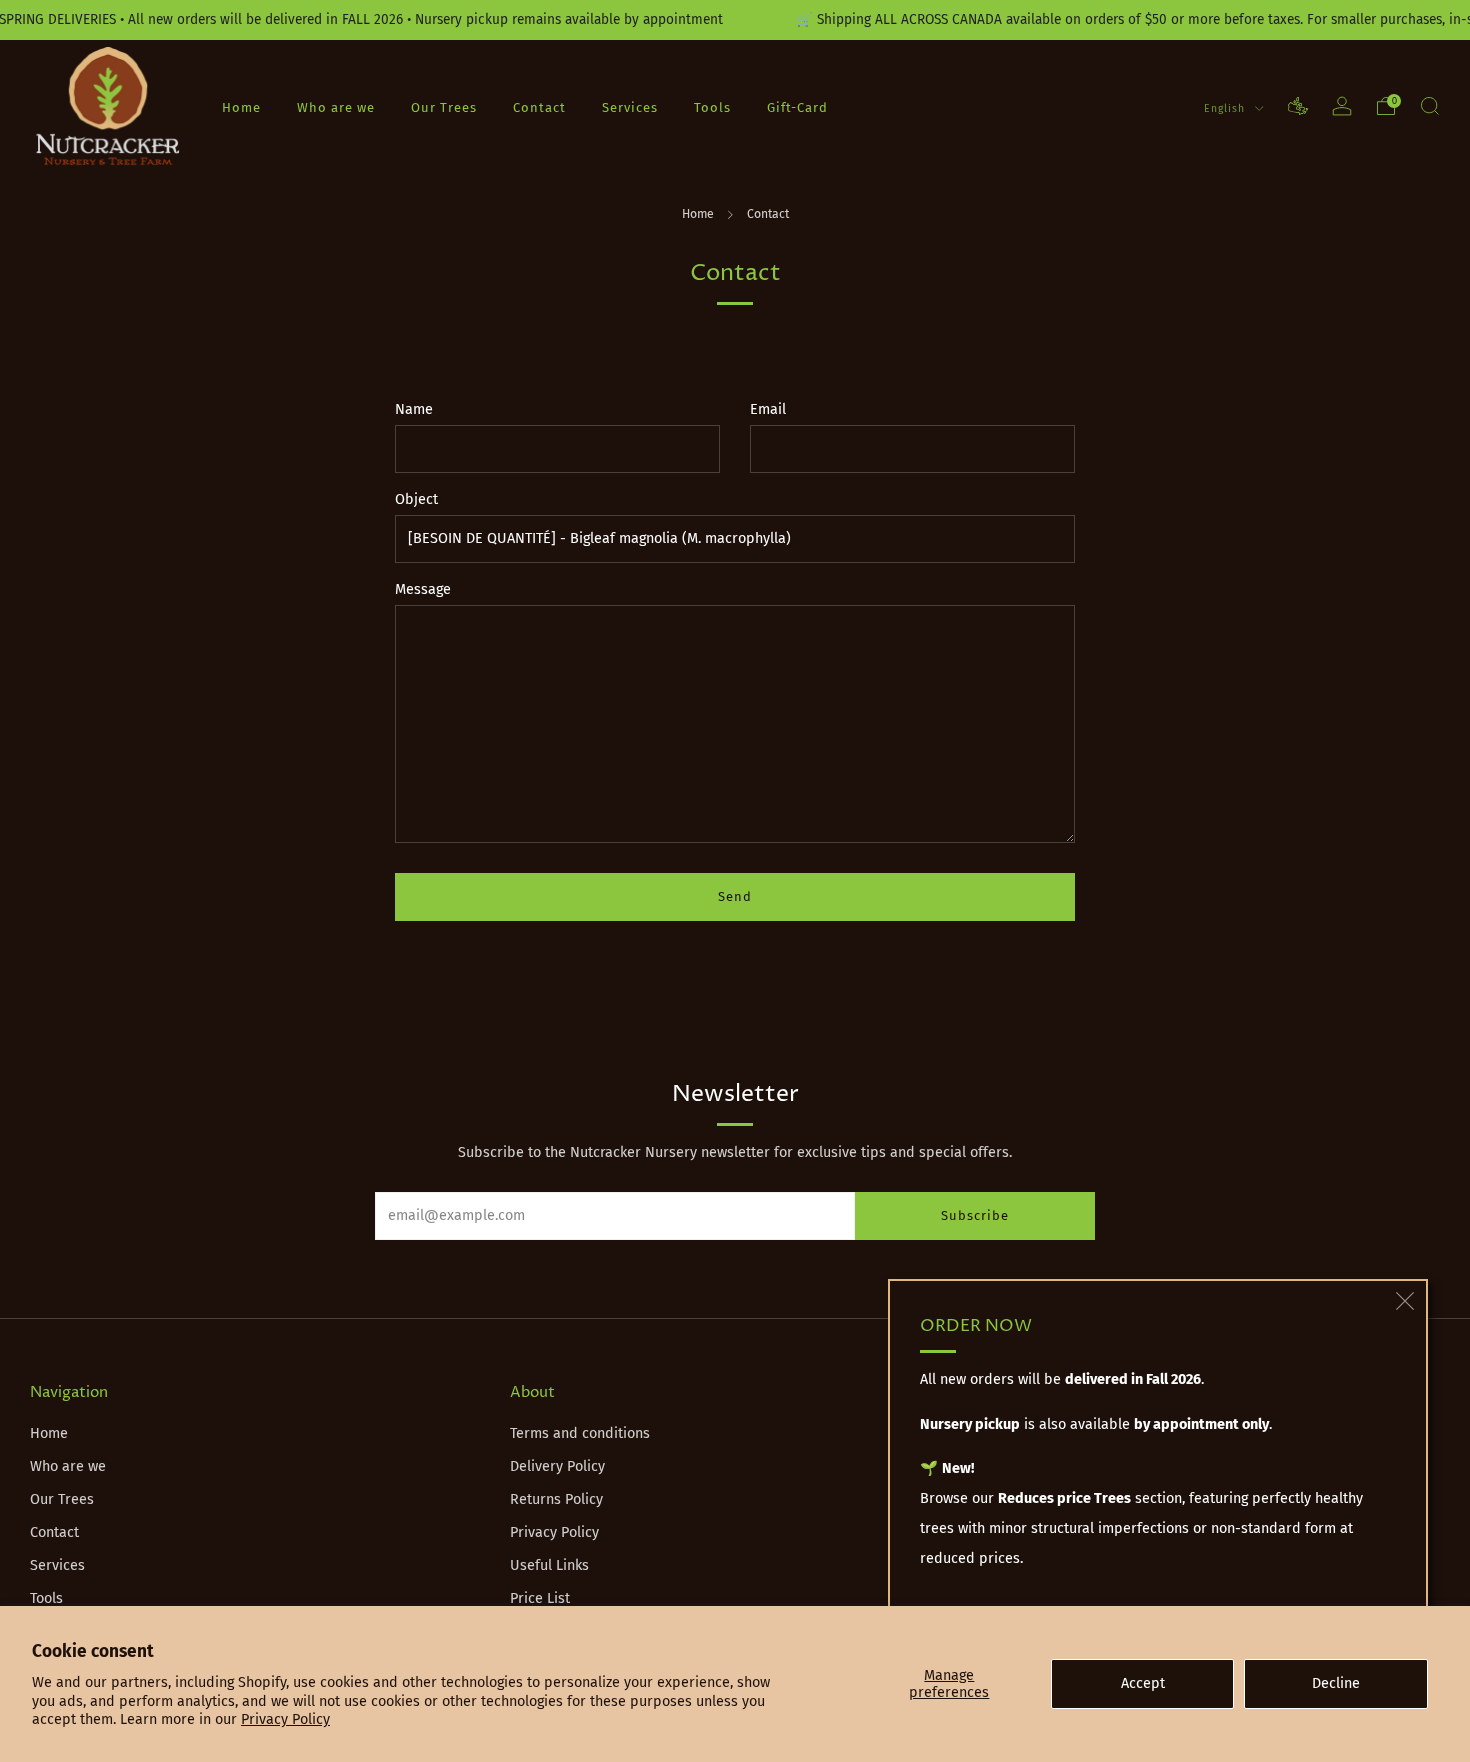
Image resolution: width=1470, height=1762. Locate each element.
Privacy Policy (285, 1719)
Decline (1336, 1683)
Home (241, 106)
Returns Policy (556, 1499)
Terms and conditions (580, 1433)
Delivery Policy (557, 1466)
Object (416, 499)
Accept (1143, 1683)
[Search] (1430, 106)
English (1226, 107)
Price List (540, 1598)
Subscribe (975, 1215)
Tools (712, 106)
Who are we (336, 106)
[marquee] (735, 20)
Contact (539, 106)
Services (630, 106)
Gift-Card (797, 106)
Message (423, 589)
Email (768, 409)
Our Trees (444, 106)
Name (414, 409)
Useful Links (549, 1565)
